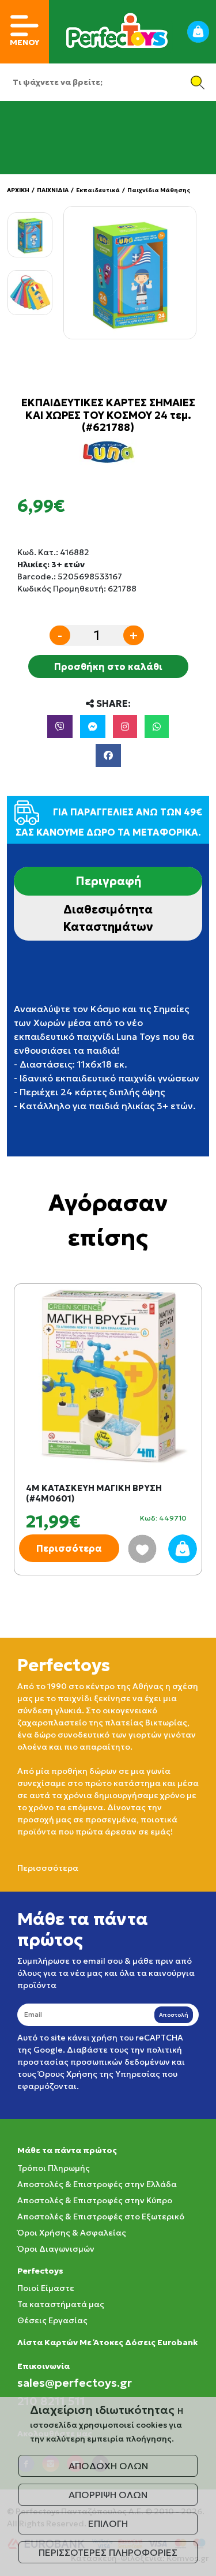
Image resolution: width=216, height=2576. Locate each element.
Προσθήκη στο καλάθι (108, 667)
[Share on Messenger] (93, 727)
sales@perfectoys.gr (75, 2383)
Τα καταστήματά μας (61, 2304)
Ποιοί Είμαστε (46, 2288)
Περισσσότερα (48, 1868)
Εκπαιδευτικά (98, 190)
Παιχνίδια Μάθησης (159, 190)
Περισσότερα (69, 1548)
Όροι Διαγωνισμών (56, 2249)
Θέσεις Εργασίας (52, 2320)
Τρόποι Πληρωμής (54, 2168)
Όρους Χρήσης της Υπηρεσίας (99, 2074)
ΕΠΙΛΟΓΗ (108, 2523)
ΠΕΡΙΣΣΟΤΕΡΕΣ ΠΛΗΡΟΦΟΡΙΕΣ (108, 2552)
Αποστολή (174, 2015)
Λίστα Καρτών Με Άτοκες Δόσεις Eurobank (107, 2342)
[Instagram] (125, 727)
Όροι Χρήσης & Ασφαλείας (72, 2233)
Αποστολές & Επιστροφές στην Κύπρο (95, 2200)
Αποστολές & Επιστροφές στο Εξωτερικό (101, 2216)
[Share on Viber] (60, 727)
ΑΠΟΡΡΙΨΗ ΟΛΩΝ (108, 2495)
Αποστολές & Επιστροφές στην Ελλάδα (97, 2184)
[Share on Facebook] (108, 755)
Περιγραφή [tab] (108, 881)
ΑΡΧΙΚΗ (18, 190)
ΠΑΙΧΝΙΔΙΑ (53, 190)
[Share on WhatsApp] (157, 727)
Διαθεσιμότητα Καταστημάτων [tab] (108, 918)
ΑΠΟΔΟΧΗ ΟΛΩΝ (108, 2466)
